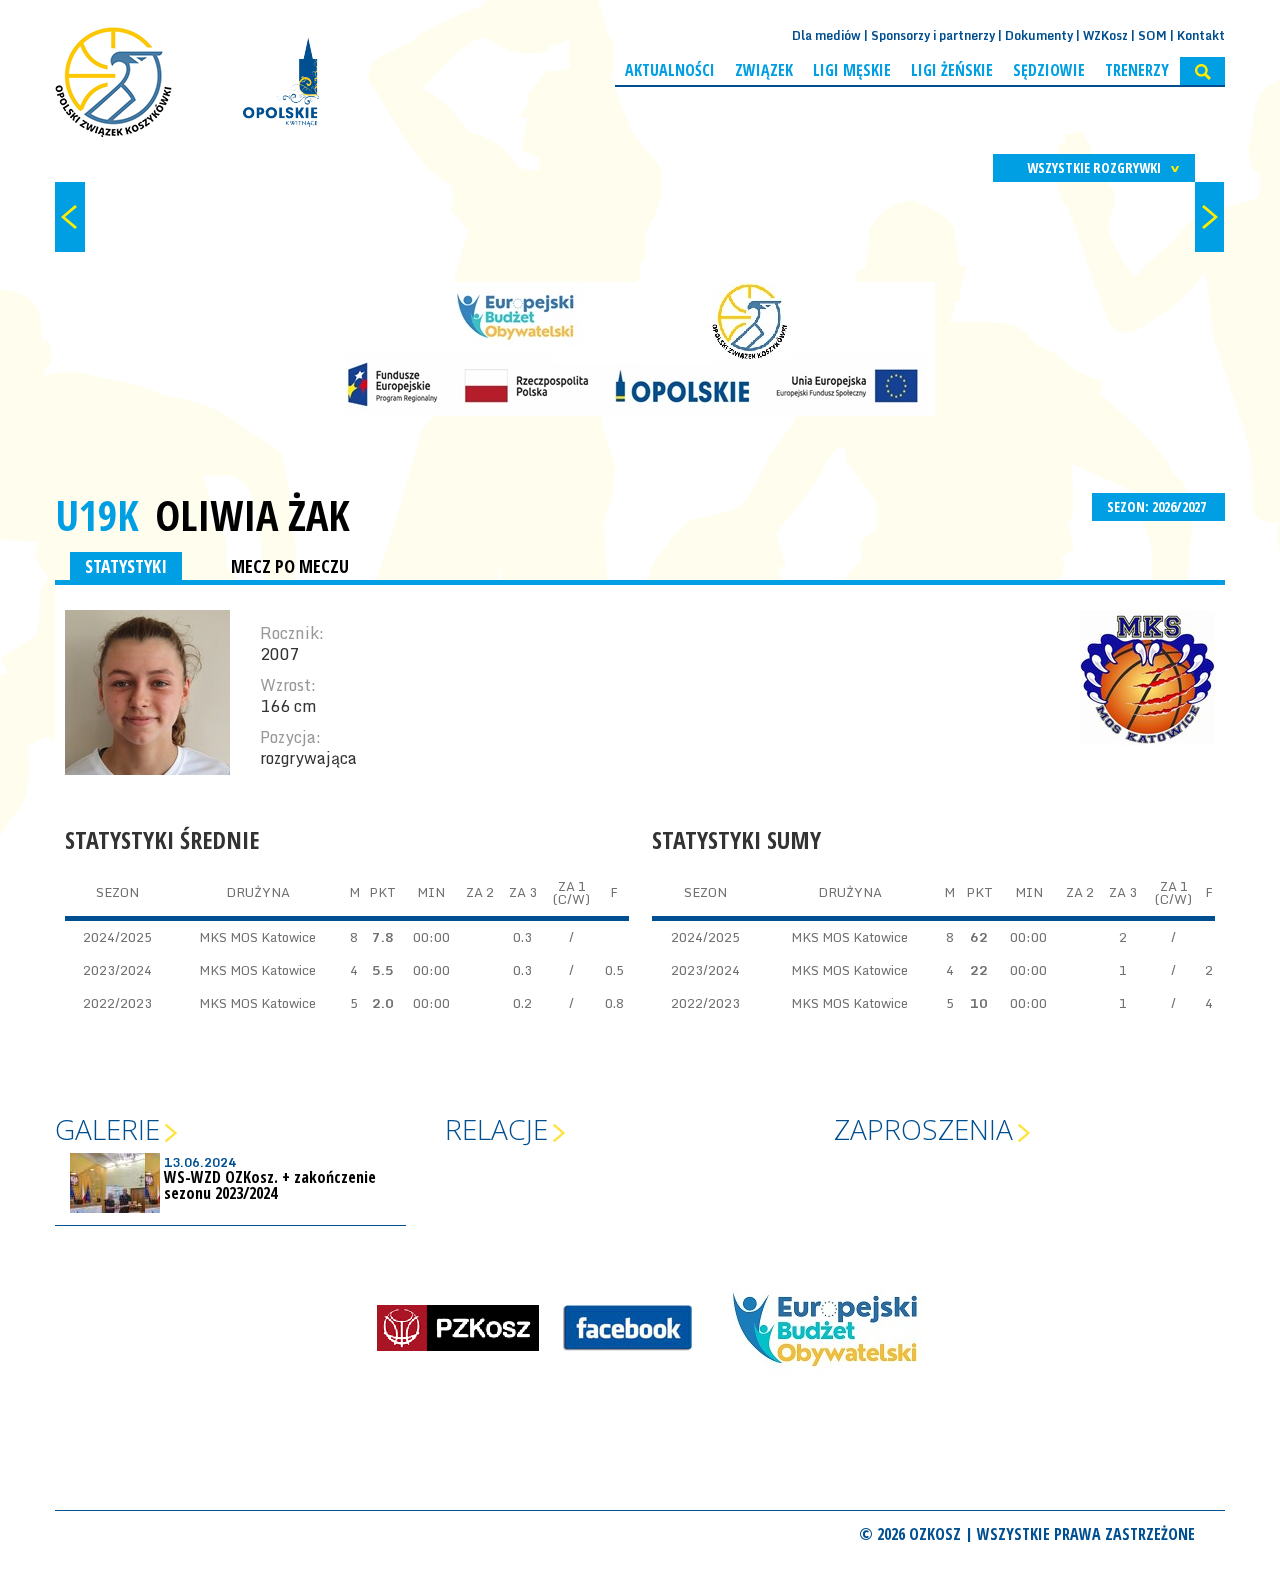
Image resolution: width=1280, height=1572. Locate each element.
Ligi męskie (852, 70)
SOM (1152, 35)
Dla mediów (826, 35)
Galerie (107, 1129)
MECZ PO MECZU (290, 566)
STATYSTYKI (126, 566)
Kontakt (1201, 35)
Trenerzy (1137, 70)
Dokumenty (1039, 35)
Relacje (496, 1129)
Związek (764, 70)
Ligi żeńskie (952, 70)
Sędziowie (1049, 70)
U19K (97, 514)
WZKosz (1105, 35)
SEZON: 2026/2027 (1158, 506)
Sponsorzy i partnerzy (933, 35)
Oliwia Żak (252, 515)
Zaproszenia (923, 1129)
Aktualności (670, 70)
